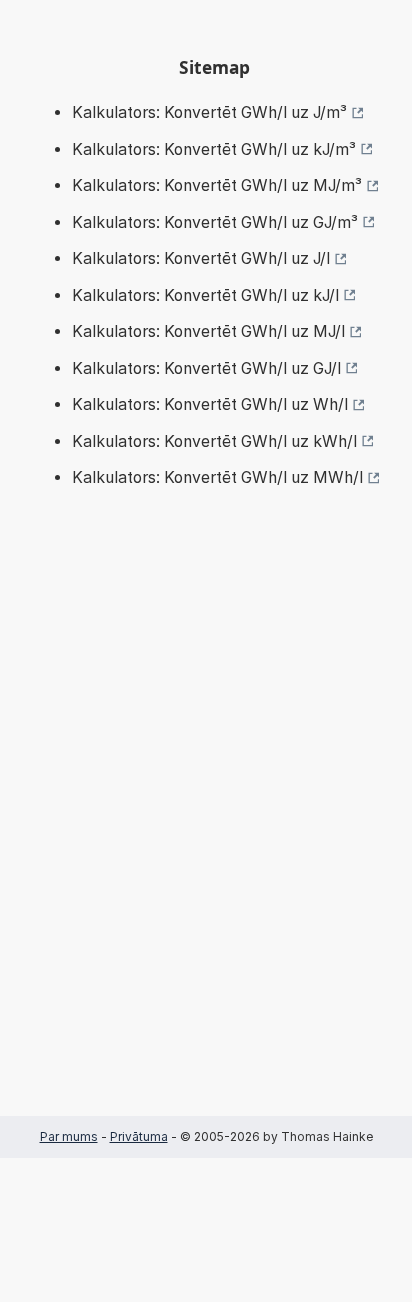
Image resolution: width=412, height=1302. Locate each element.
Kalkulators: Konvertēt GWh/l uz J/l (201, 258)
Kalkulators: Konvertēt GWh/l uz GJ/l (206, 368)
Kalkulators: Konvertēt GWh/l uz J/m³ (209, 112)
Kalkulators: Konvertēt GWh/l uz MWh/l (217, 477)
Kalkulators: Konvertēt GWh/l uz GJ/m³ (215, 222)
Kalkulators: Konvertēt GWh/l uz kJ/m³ (214, 149)
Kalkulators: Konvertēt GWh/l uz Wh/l (210, 404)
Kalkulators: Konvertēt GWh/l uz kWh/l (214, 441)
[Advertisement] (206, 832)
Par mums (69, 1136)
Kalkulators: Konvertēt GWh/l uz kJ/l (205, 295)
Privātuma (139, 1136)
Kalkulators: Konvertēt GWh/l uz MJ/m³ (217, 185)
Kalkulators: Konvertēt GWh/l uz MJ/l (208, 331)
